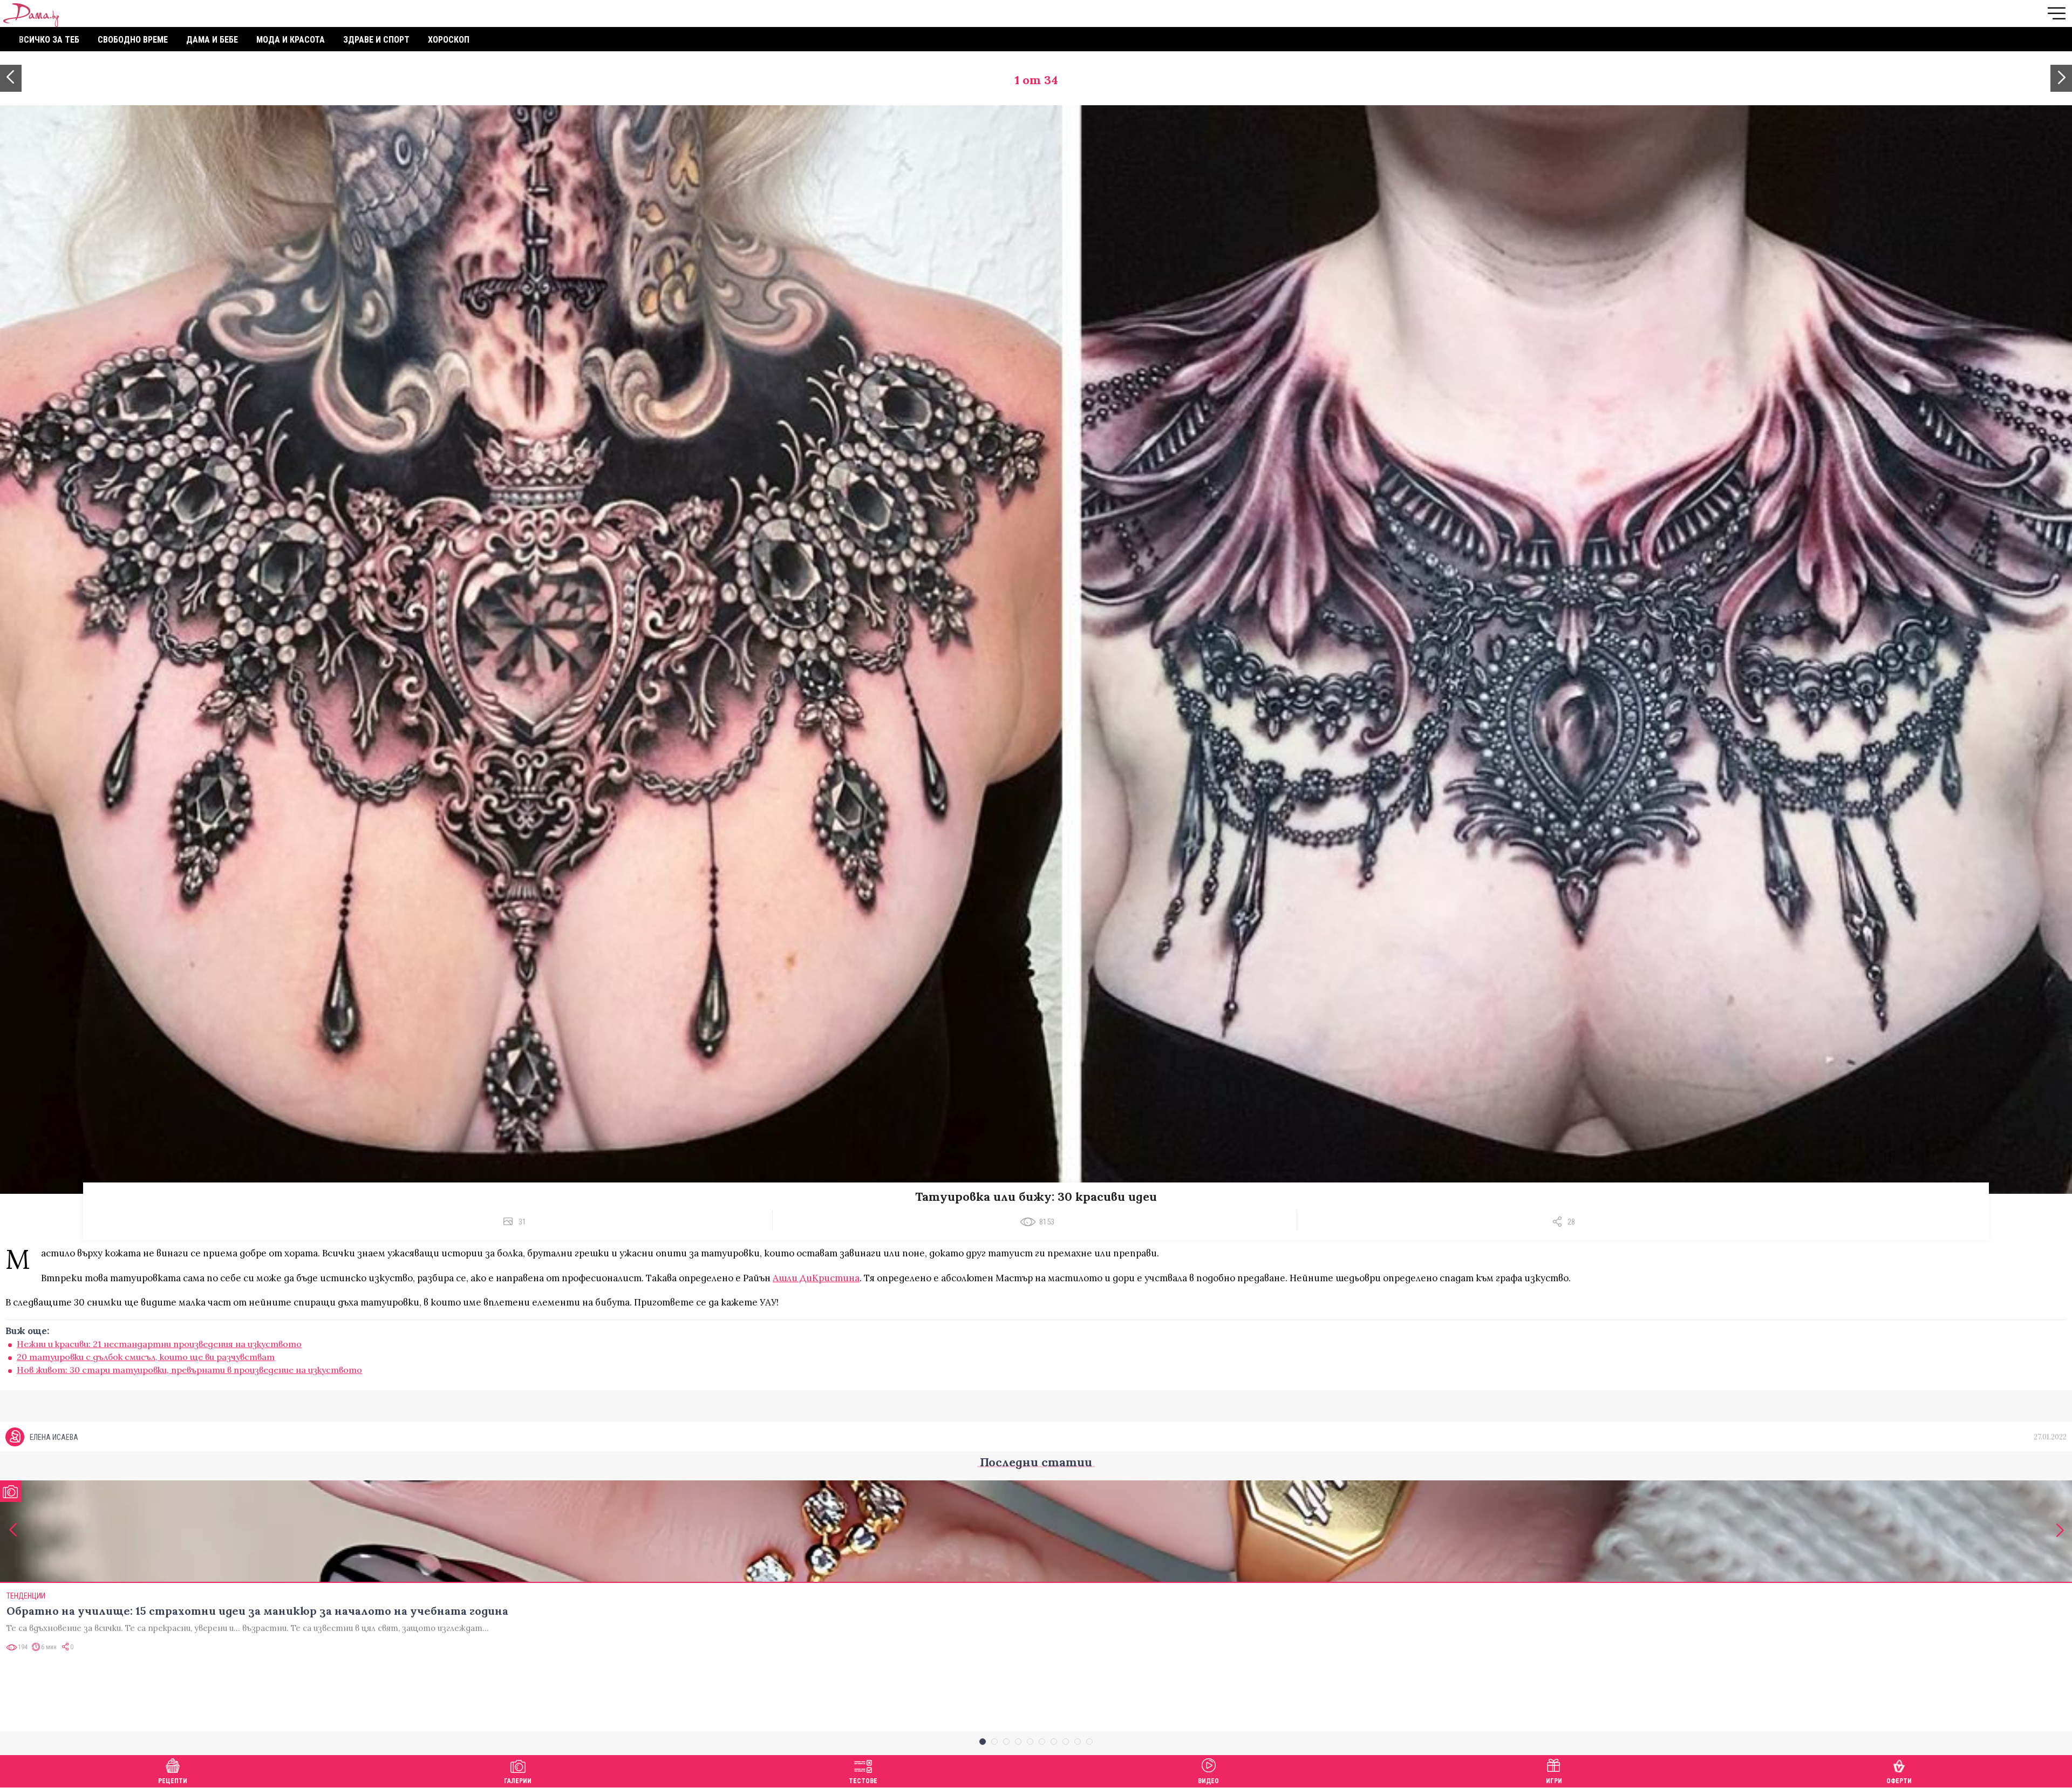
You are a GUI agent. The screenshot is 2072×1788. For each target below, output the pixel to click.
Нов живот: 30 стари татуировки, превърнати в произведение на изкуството (189, 1370)
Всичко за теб (49, 40)
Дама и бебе (212, 40)
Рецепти (173, 1781)
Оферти (1899, 1781)
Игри (1554, 1781)
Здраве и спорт (376, 40)
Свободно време (133, 40)
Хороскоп (449, 40)
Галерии (518, 1781)
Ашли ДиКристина (816, 1278)
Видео (1208, 1781)
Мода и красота (291, 40)
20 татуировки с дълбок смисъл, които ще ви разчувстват (146, 1357)
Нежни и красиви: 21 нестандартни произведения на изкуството (159, 1344)
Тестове (863, 1781)
